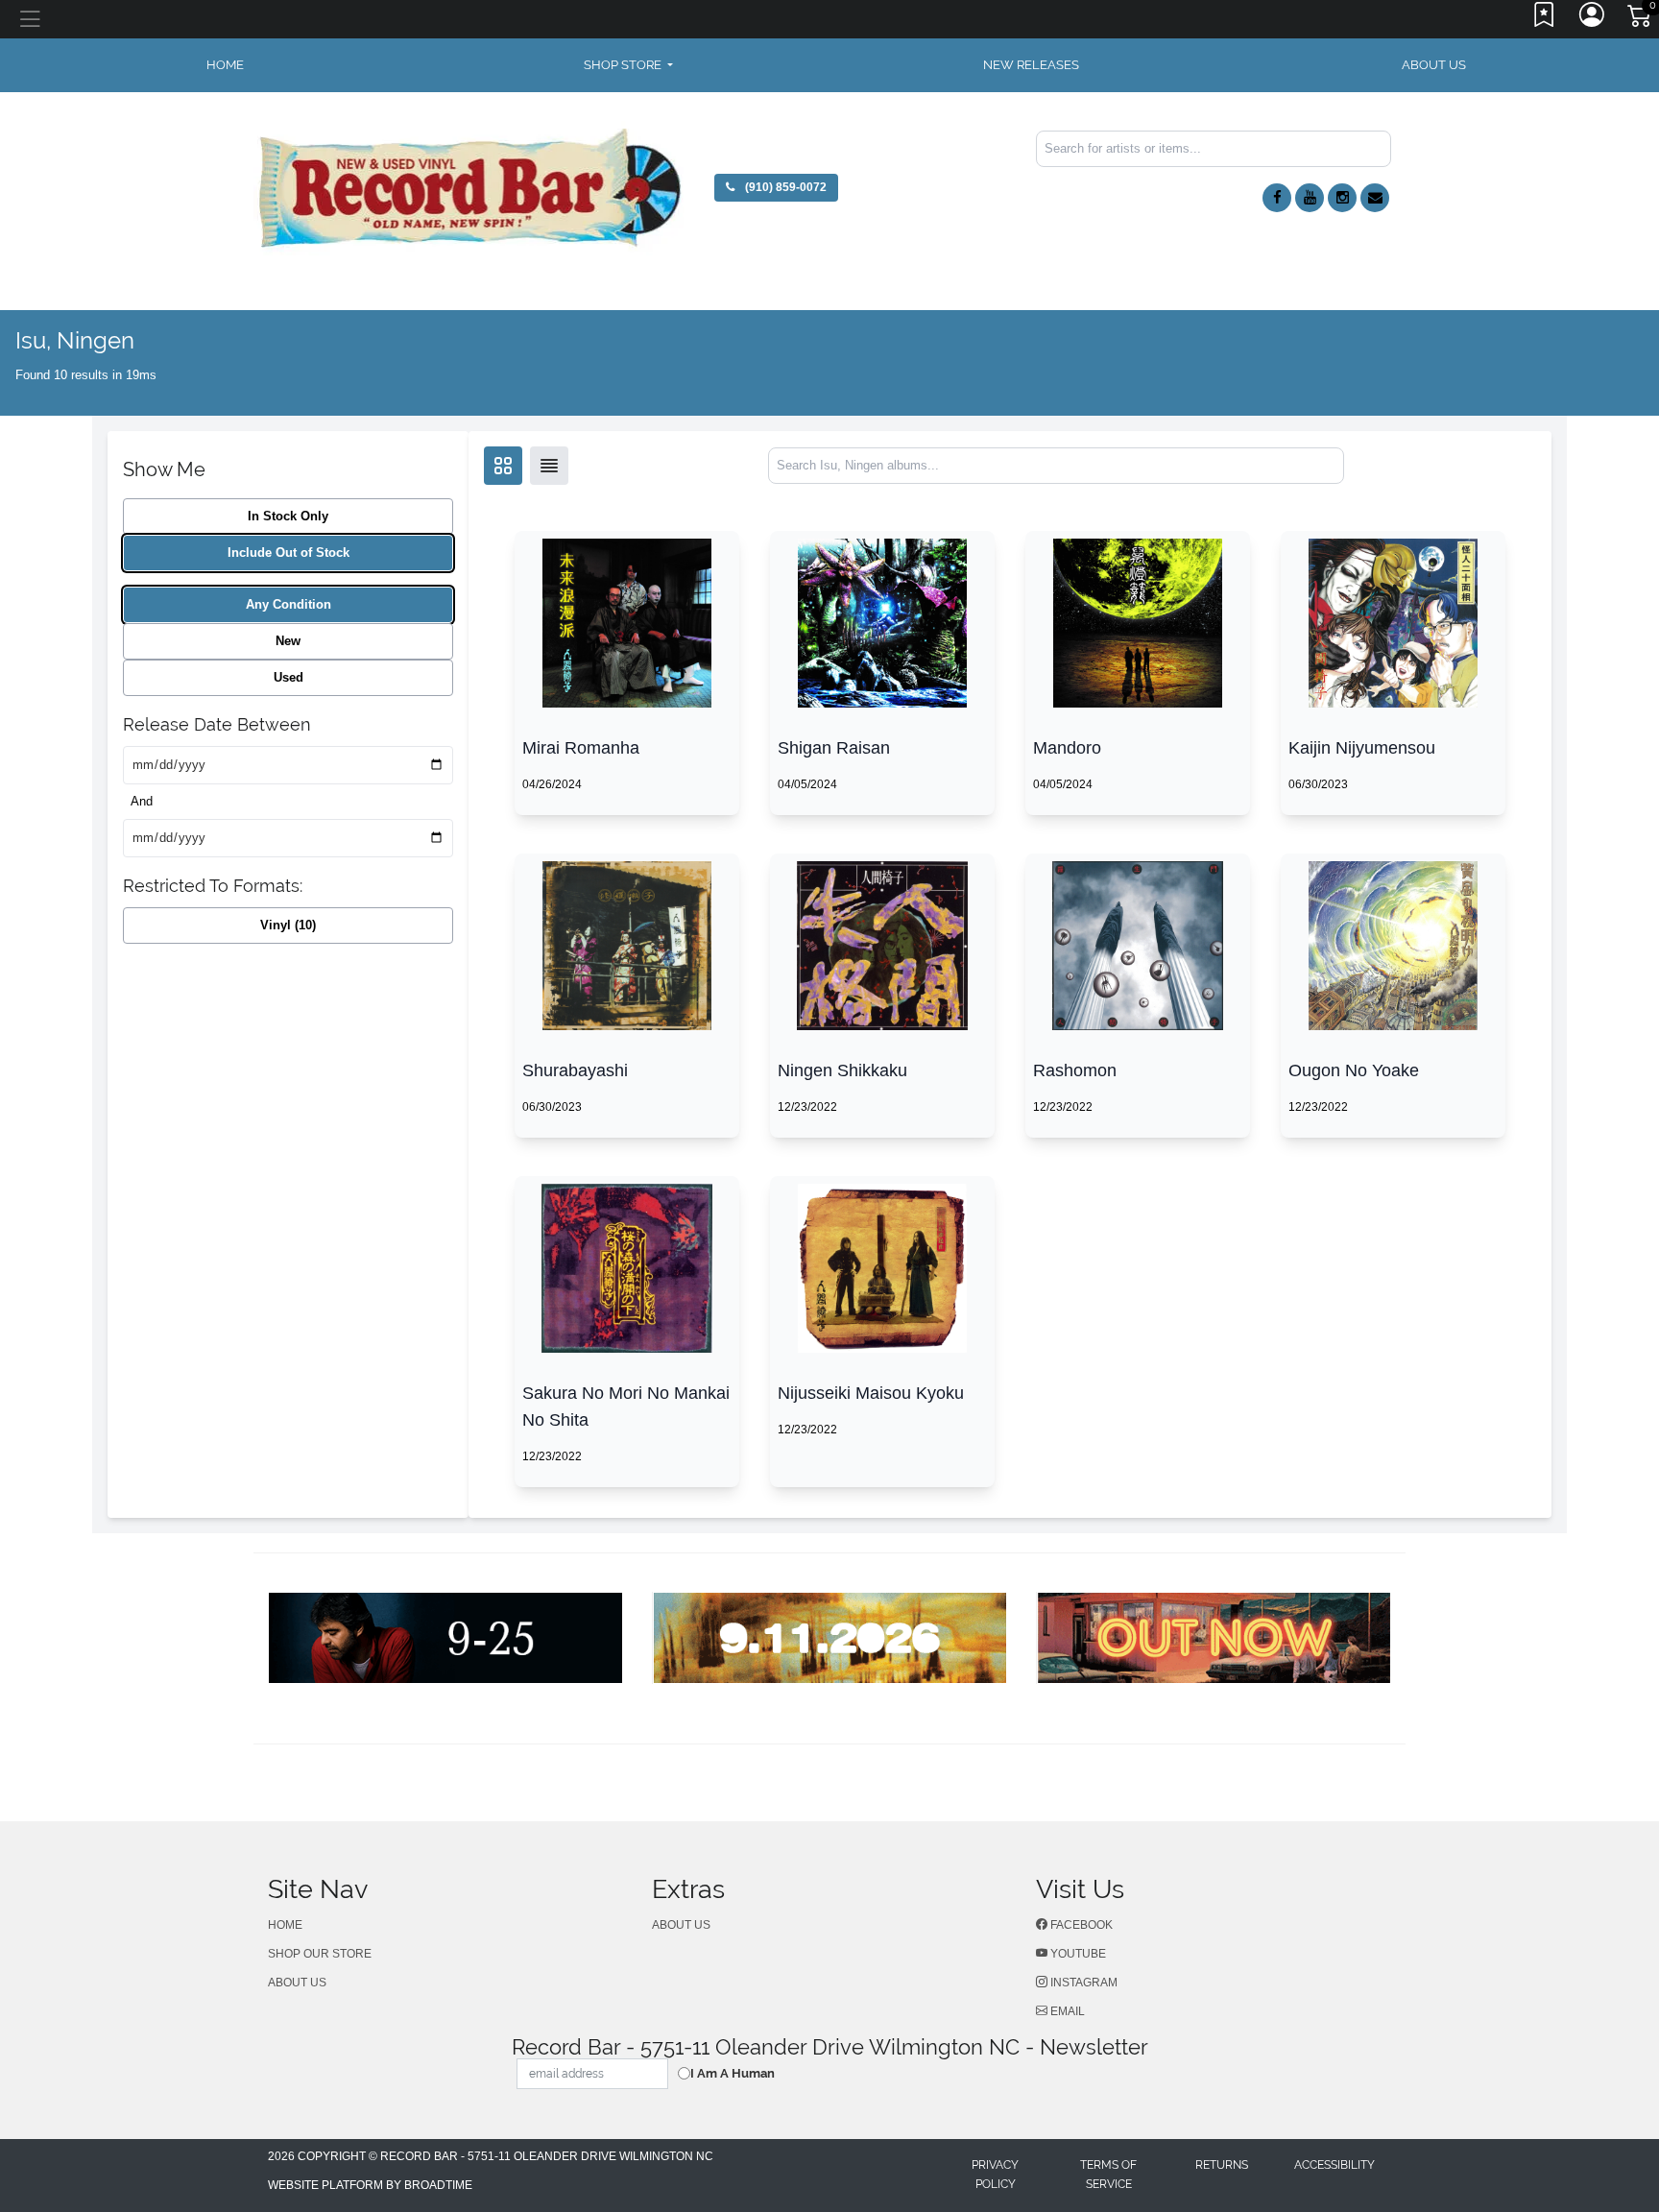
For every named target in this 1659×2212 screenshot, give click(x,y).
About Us (1434, 65)
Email (1066, 2011)
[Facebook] (1277, 198)
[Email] (1375, 198)
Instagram (1082, 1983)
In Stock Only (288, 516)
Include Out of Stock (289, 553)
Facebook (1080, 1925)
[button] (628, 65)
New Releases (1031, 65)
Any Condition (289, 604)
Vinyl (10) (288, 925)
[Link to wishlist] (1545, 19)
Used (289, 677)
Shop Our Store (320, 1954)
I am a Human (733, 2073)
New (288, 641)
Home (285, 1925)
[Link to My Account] (1593, 19)
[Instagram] (1342, 198)
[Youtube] (1310, 198)
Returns (1222, 2165)
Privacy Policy (995, 2175)
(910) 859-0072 (784, 187)
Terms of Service (1108, 2175)
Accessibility (1334, 2165)
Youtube (1077, 1954)
